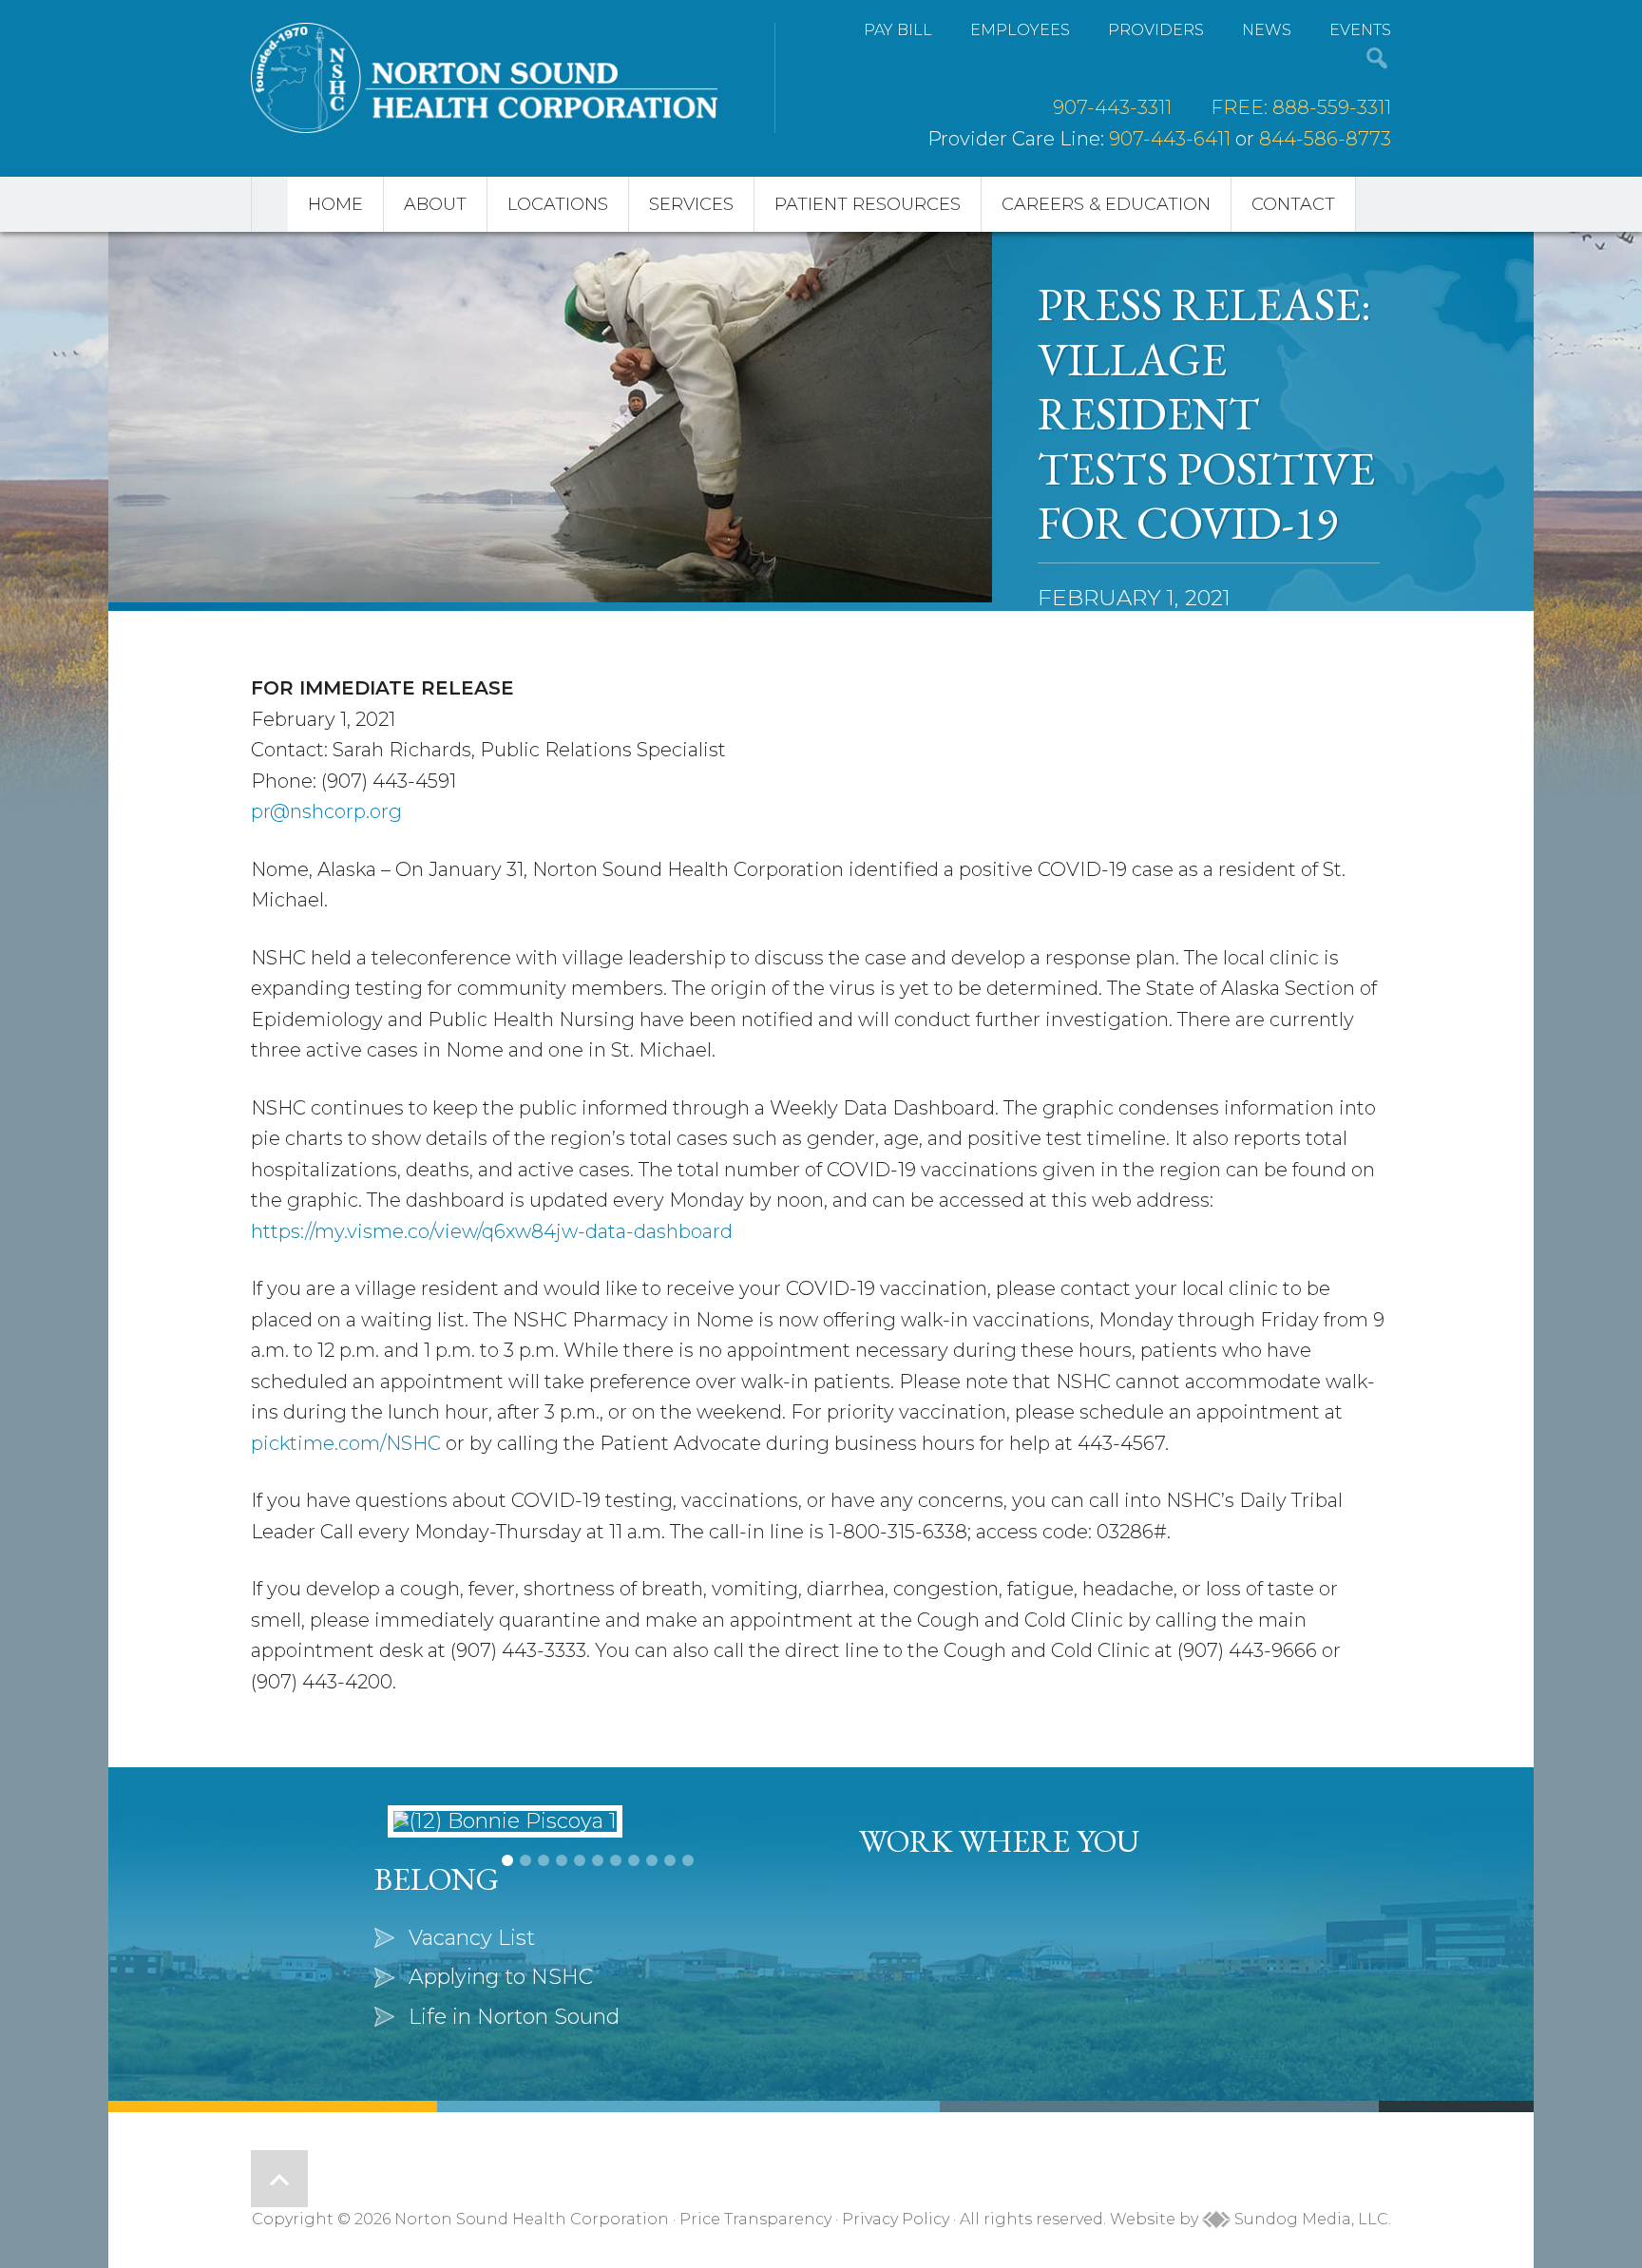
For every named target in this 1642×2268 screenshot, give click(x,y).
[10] (670, 1953)
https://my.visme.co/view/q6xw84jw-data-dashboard (492, 1231)
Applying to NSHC (985, 1977)
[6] (598, 1953)
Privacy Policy (896, 2219)
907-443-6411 (1170, 139)
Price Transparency (755, 2219)
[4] (562, 1953)
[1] (507, 1953)
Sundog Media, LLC (1309, 2219)
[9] (652, 1953)
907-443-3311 (1112, 107)
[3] (544, 1953)
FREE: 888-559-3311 (1301, 107)
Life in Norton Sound (999, 2017)
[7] (616, 1953)
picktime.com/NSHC (346, 1443)
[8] (634, 1953)
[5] (580, 1953)
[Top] (279, 2179)
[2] (525, 1953)
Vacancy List (956, 1938)
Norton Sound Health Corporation (484, 78)
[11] (688, 1953)
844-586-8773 (1325, 139)
